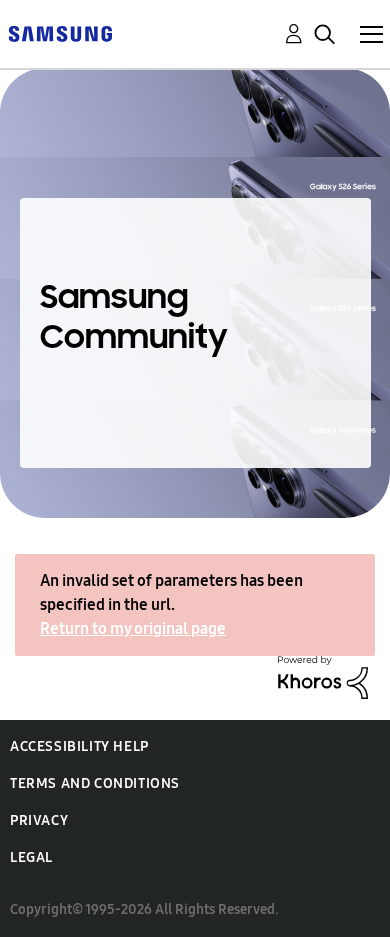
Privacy (39, 820)
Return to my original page (133, 628)
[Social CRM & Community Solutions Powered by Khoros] (323, 675)
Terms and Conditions (95, 783)
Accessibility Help (79, 746)
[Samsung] (60, 32)
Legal (31, 857)
